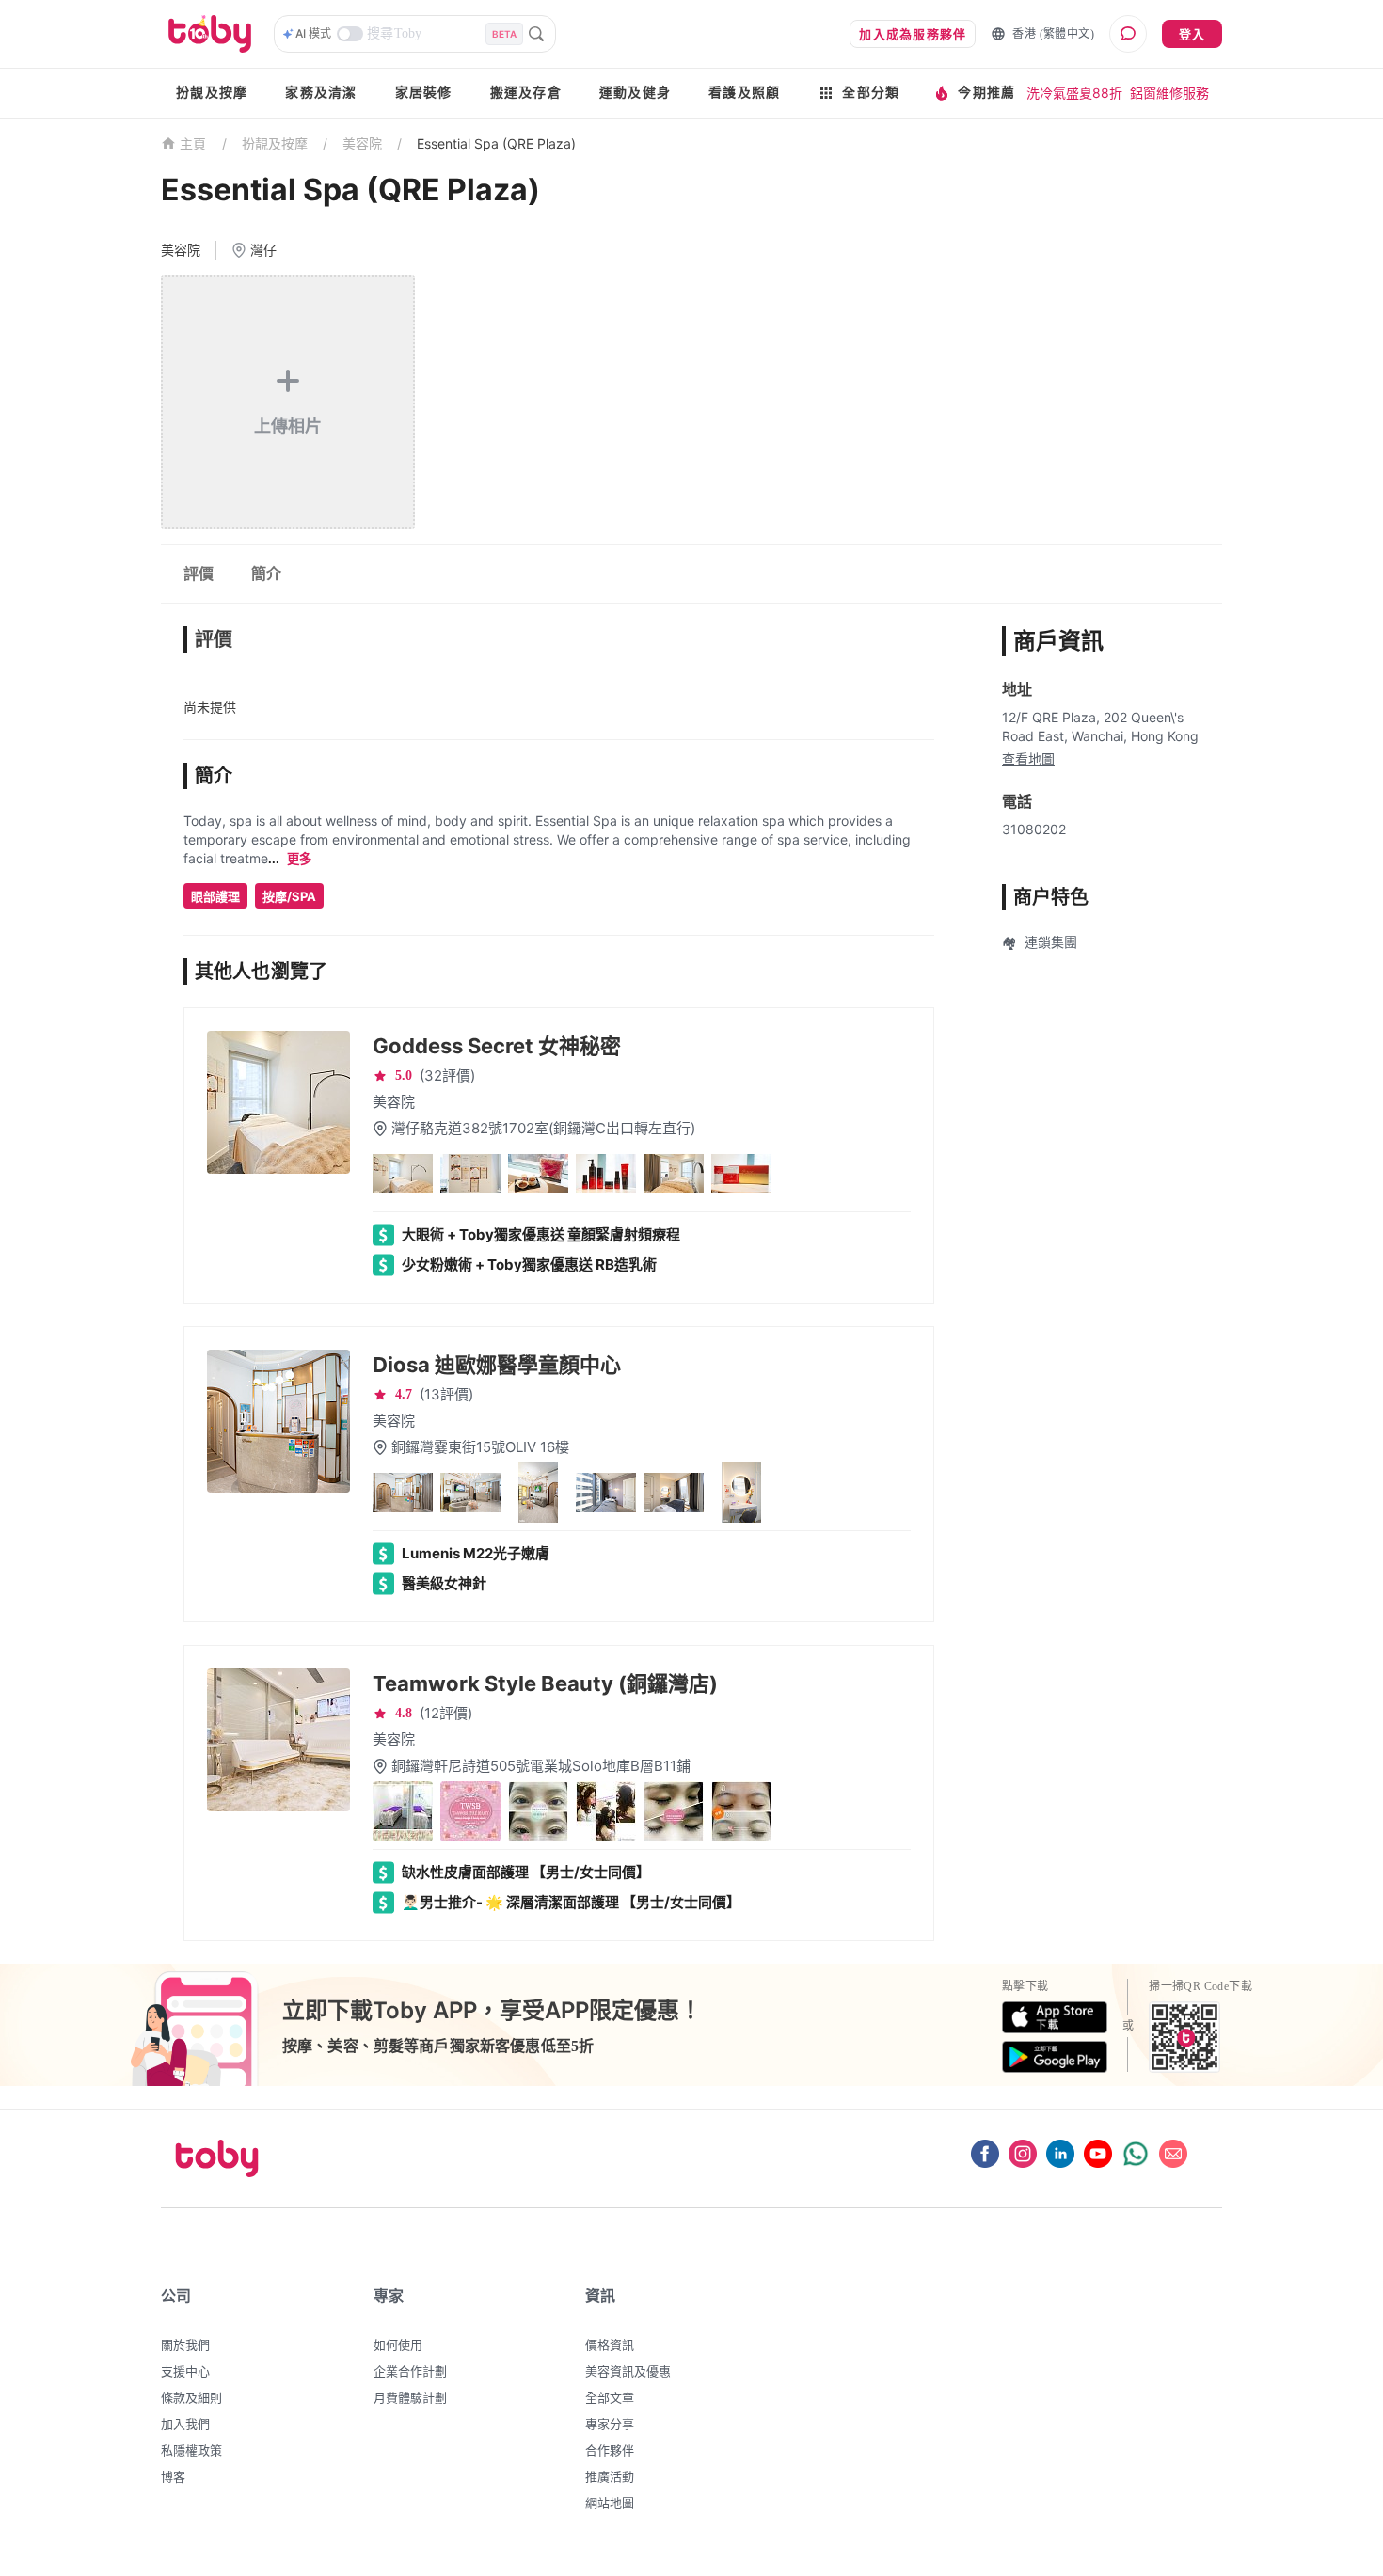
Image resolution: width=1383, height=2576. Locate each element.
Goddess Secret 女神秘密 (497, 1046)
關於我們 (185, 2345)
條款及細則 (191, 2397)
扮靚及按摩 (212, 93)
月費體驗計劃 (410, 2397)
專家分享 (610, 2424)
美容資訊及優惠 (628, 2371)
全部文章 (610, 2397)
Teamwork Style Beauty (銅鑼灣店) (545, 1683)
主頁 (193, 144)
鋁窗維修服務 (1169, 93)
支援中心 (185, 2371)
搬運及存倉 (526, 93)
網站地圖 (610, 2503)
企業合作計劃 (410, 2371)
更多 (299, 859)
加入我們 (185, 2424)
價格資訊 (610, 2345)
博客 (173, 2476)
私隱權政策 (191, 2450)
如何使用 (398, 2345)
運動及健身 (635, 93)
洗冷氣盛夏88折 (1074, 93)
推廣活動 (610, 2476)
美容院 (362, 143)
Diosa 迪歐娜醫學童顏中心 (497, 1365)
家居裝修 (424, 93)
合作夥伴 (610, 2450)
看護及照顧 (744, 93)
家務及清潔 (321, 93)
